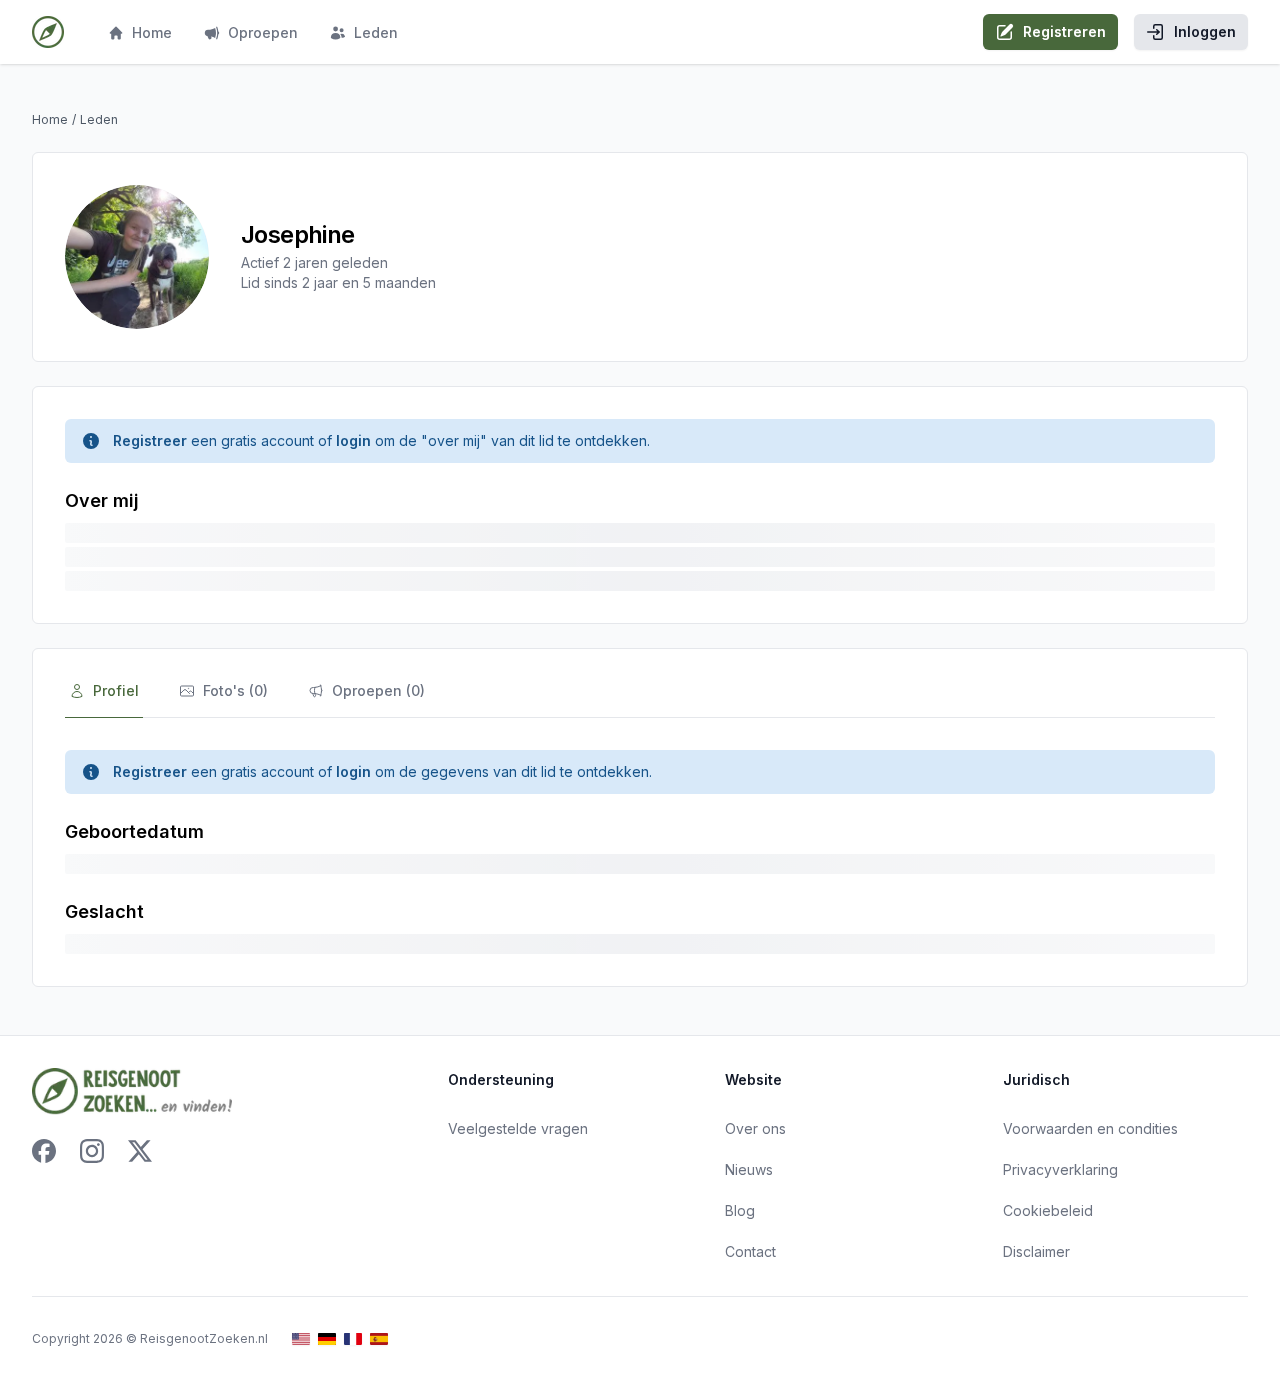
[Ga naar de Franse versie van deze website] (353, 1339)
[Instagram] (92, 1151)
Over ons (755, 1128)
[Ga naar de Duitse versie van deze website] (327, 1339)
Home (152, 32)
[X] (140, 1151)
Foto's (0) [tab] (235, 690)
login (353, 440)
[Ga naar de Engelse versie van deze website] (301, 1339)
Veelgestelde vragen (518, 1128)
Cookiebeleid (1048, 1210)
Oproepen (263, 32)
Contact (750, 1251)
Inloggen (1205, 31)
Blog (740, 1210)
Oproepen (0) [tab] (378, 690)
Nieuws (749, 1169)
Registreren (1064, 31)
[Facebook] (44, 1151)
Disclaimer (1036, 1251)
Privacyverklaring (1060, 1169)
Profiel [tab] (116, 690)
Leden (376, 32)
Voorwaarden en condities (1090, 1128)
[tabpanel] (640, 852)
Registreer (150, 440)
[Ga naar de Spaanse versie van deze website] (379, 1339)
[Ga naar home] (48, 32)
